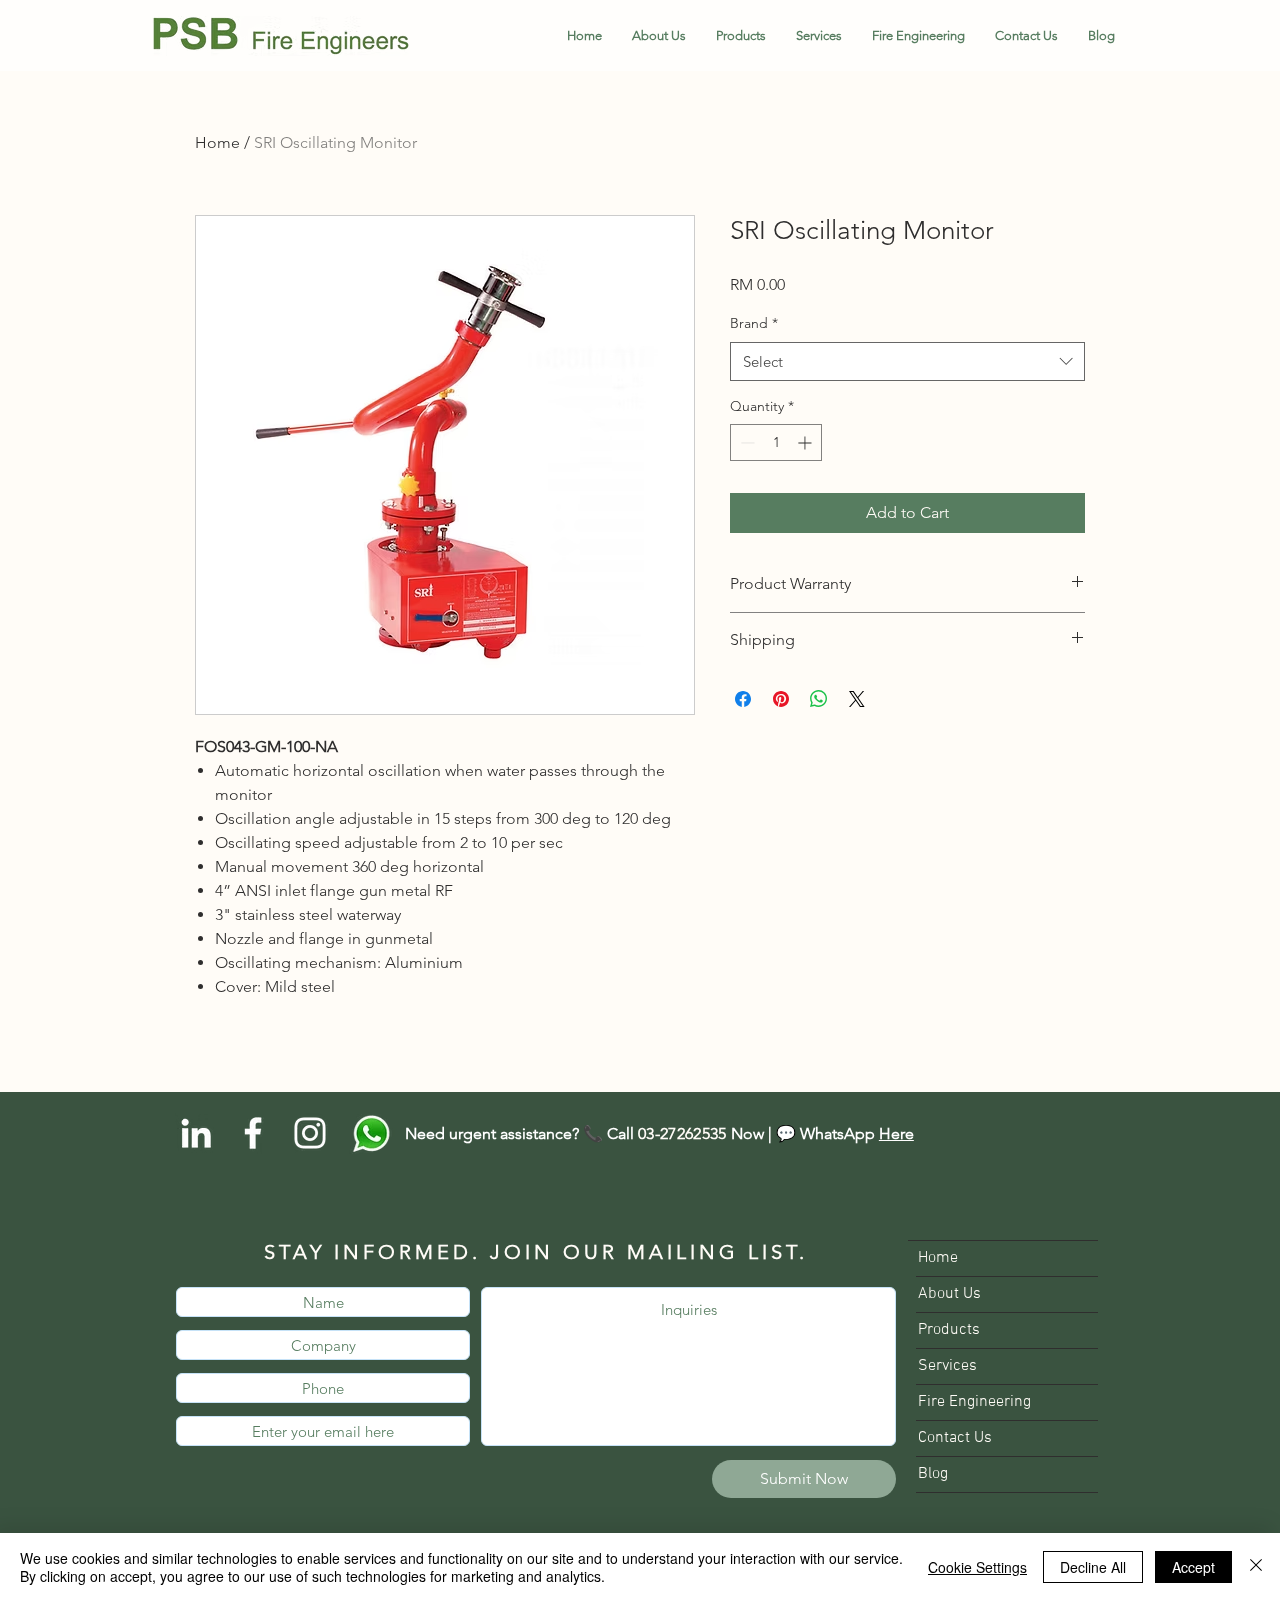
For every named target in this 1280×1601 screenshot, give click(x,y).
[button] (741, 36)
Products (949, 1330)
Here (896, 1133)
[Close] (1256, 1567)
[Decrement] (745, 442)
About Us (949, 1294)
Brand (754, 323)
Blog (933, 1474)
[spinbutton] (776, 442)
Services (947, 1366)
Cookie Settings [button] (977, 1567)
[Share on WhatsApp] (819, 699)
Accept (1193, 1567)
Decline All (1093, 1567)
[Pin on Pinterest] (781, 699)
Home (217, 142)
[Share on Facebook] (743, 699)
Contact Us (955, 1438)
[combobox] (907, 361)
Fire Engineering (974, 1402)
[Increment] (806, 442)
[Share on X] (857, 699)
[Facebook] (253, 1133)
